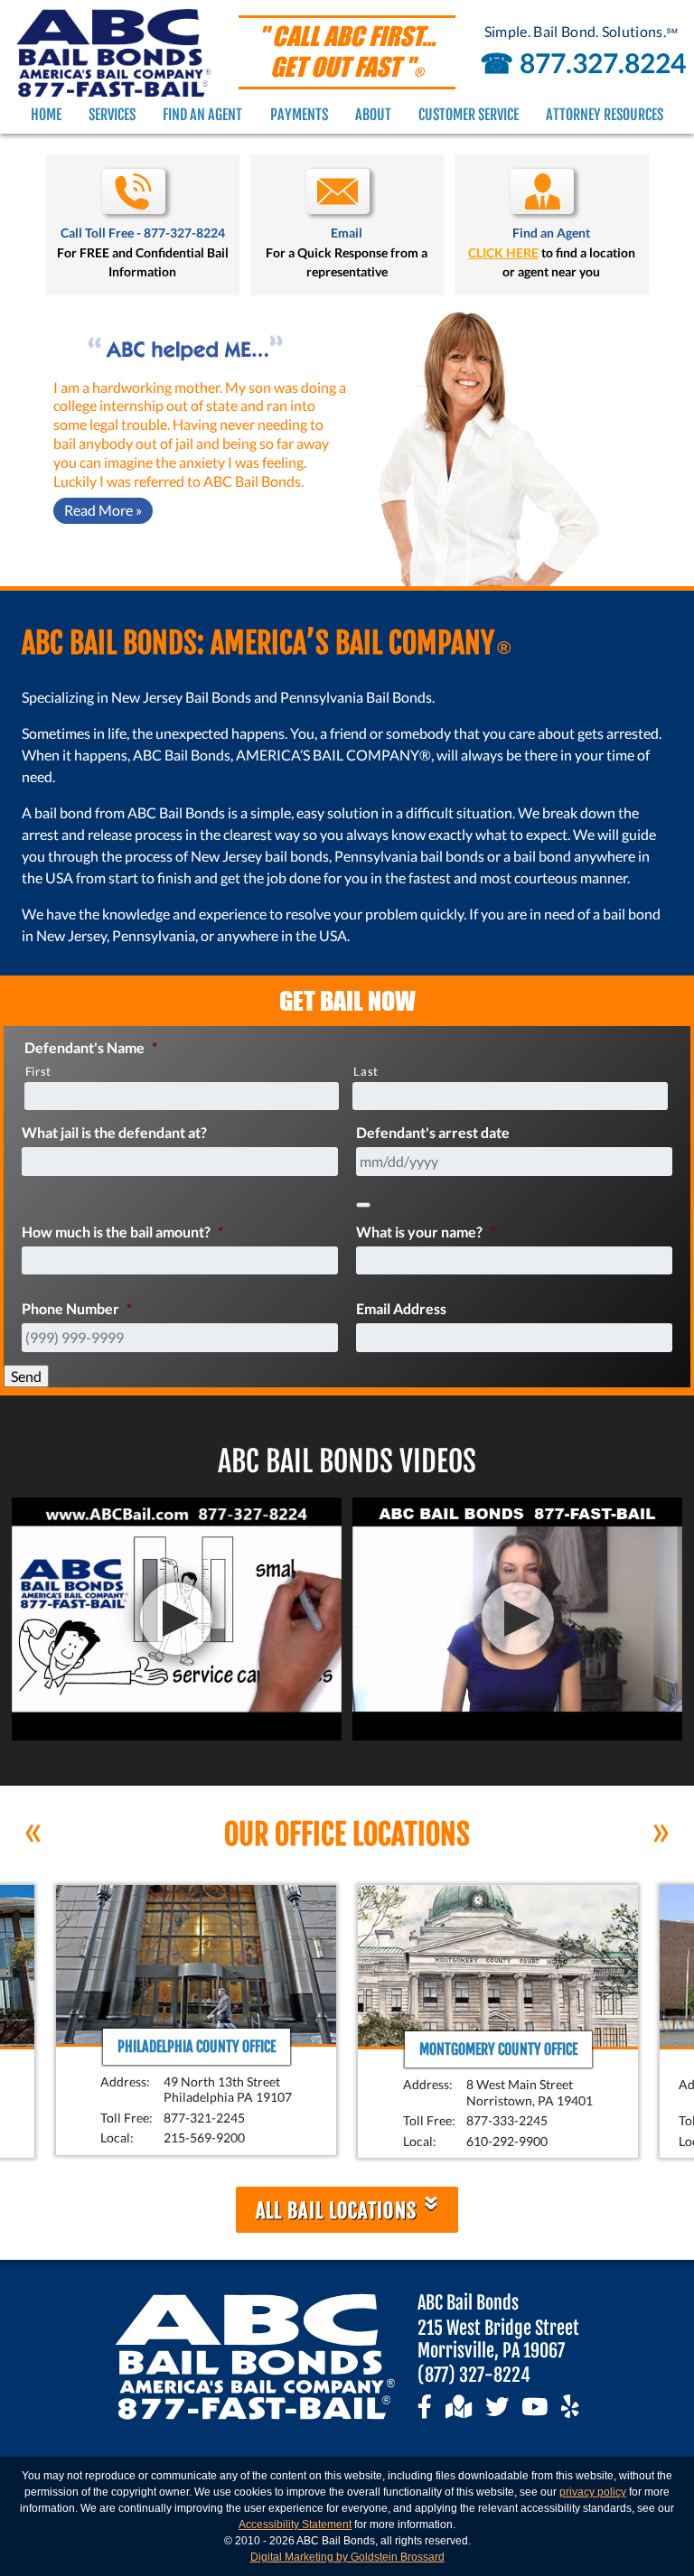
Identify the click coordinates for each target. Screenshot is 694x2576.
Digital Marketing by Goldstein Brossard (347, 2557)
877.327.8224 (579, 62)
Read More (103, 510)
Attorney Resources (605, 115)
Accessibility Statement (295, 2525)
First (38, 1071)
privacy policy (593, 2492)
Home (46, 115)
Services (112, 115)
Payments (299, 115)
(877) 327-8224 (474, 2375)
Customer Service (469, 115)
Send (26, 1376)
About (373, 115)
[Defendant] (363, 1205)
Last (366, 1071)
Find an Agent (202, 115)
